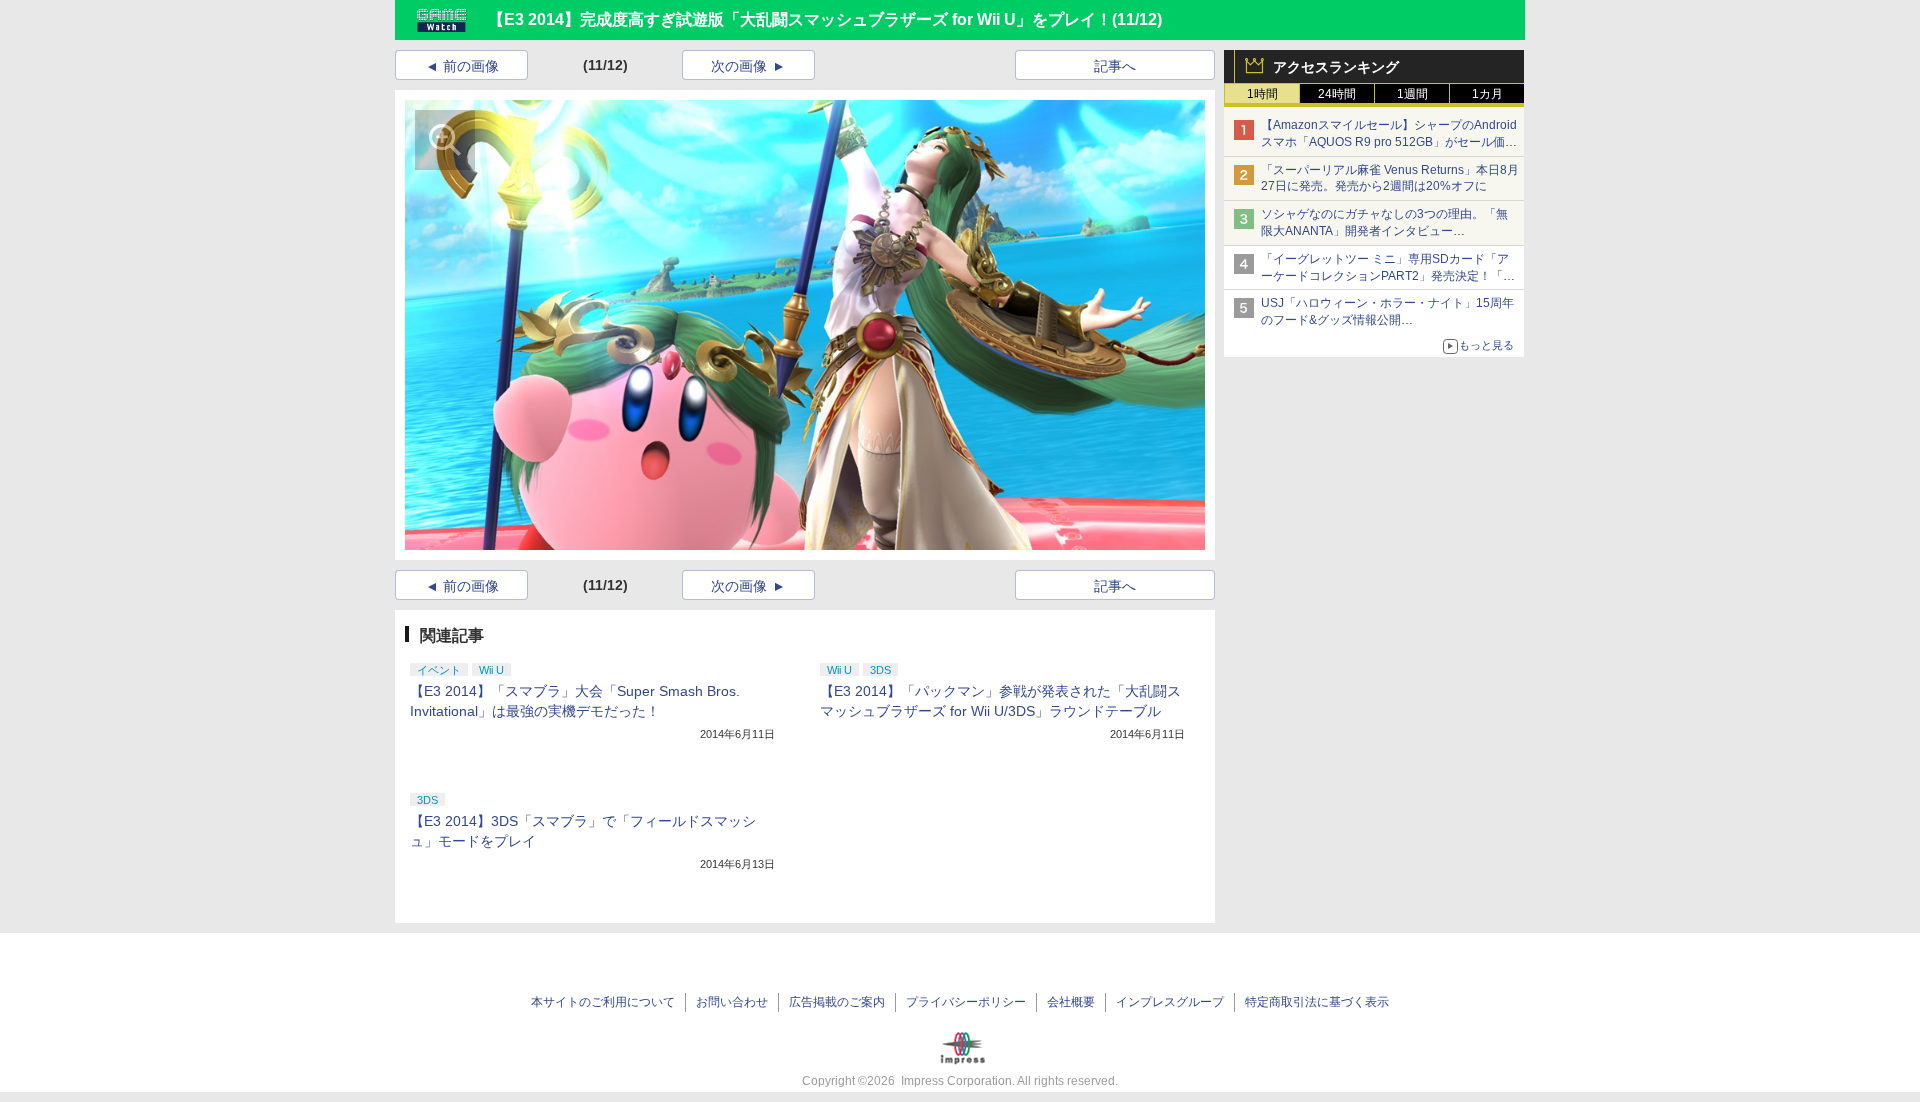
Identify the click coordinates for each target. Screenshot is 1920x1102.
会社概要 (1071, 1002)
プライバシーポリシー (966, 1002)
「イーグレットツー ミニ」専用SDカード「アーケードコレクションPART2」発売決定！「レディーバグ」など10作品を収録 (1388, 276)
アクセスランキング (1336, 67)
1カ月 (1487, 94)
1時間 (1262, 94)
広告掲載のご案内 (837, 1002)
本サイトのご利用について (603, 1002)
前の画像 (471, 66)
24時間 (1337, 94)
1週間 (1412, 94)
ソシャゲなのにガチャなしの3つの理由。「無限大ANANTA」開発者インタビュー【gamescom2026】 (1384, 231)
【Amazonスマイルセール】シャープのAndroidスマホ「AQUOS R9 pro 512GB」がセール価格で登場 (1389, 142)
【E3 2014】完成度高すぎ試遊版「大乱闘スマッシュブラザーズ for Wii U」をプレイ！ (800, 19)
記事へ (1115, 66)
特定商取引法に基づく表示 (1317, 1002)
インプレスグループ (1170, 1002)
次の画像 (739, 66)
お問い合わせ (732, 1002)
